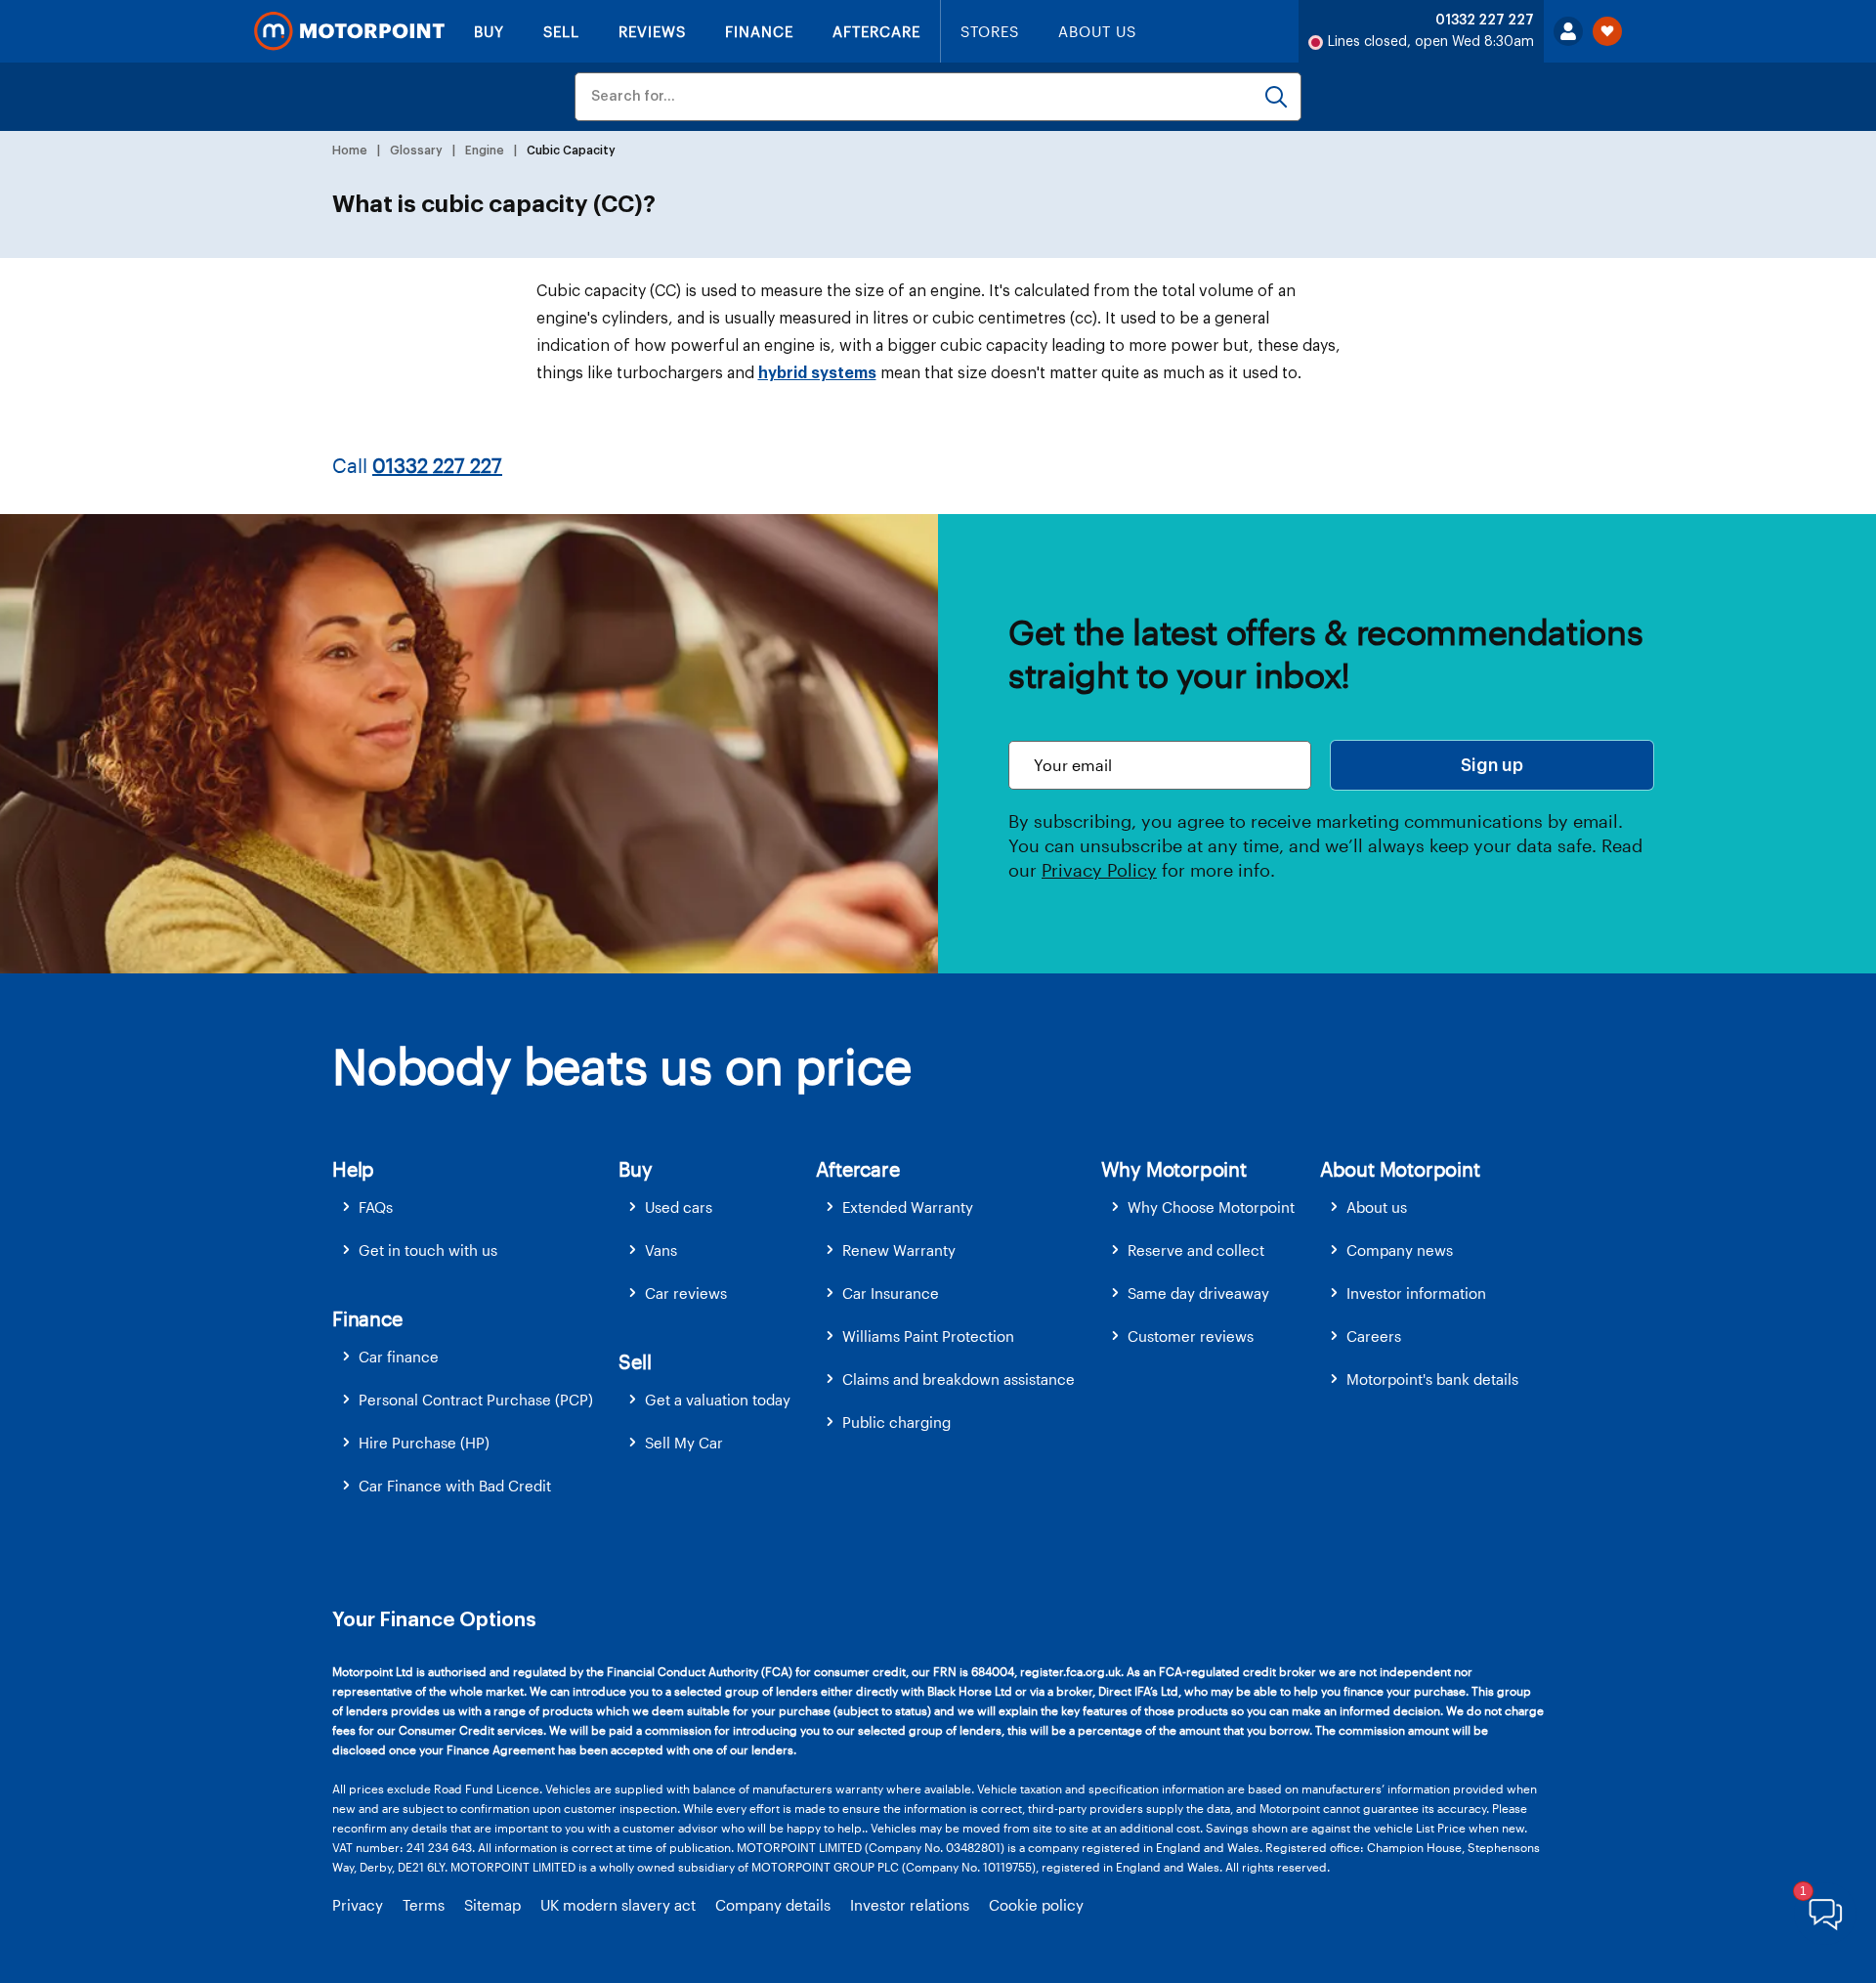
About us (1377, 1207)
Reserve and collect (1196, 1250)
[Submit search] (1276, 97)
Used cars (679, 1207)
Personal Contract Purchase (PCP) (476, 1400)
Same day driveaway (1198, 1293)
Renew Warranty (899, 1250)
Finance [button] (367, 1318)
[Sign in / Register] (1568, 31)
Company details (773, 1905)
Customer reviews (1191, 1336)
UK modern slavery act (618, 1905)
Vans (661, 1250)
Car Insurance (891, 1293)
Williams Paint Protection (928, 1336)
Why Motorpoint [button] (1174, 1169)
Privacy (358, 1905)
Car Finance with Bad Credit (455, 1486)
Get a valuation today (718, 1400)
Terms (424, 1905)
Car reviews (686, 1293)
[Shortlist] (1607, 31)
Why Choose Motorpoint (1211, 1207)
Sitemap (492, 1905)
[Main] (349, 31)
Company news (1400, 1250)
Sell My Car (684, 1443)
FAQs (376, 1207)
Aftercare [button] (857, 1169)
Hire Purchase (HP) (424, 1443)
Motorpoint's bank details (1432, 1379)
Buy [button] (635, 1169)
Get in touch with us (428, 1250)
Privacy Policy (1099, 870)
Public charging (896, 1422)
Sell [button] (635, 1361)
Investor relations (910, 1905)
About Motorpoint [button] (1400, 1169)
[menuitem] (475, 1207)
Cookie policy (1036, 1905)
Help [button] (353, 1169)
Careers (1374, 1336)
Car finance (399, 1357)
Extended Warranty (908, 1207)
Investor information (1416, 1293)
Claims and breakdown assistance (959, 1379)
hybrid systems (817, 373)
